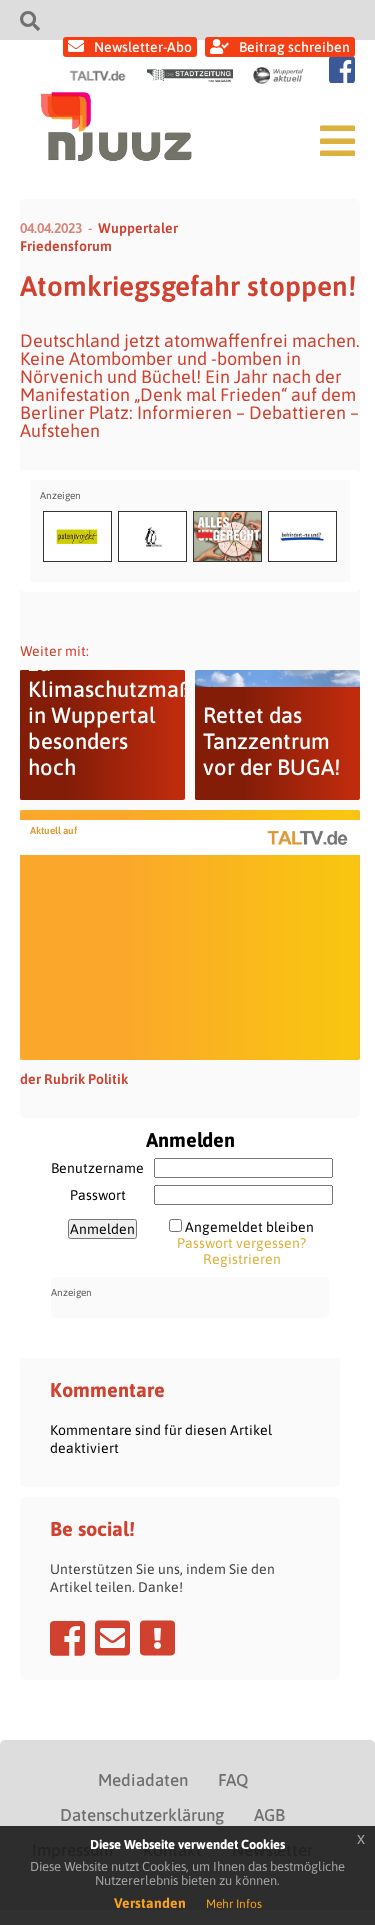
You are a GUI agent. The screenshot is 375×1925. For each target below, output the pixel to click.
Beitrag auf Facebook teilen (67, 1638)
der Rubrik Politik (74, 1079)
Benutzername (97, 1168)
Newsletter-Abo (143, 47)
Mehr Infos (234, 1904)
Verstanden (150, 1903)
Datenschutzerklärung (142, 1815)
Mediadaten (143, 1780)
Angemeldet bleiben (249, 1227)
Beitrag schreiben (294, 47)
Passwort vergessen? (241, 1243)
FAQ (233, 1780)
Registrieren (242, 1259)
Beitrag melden (157, 1638)
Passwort (98, 1195)
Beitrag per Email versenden (112, 1638)
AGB (269, 1815)
